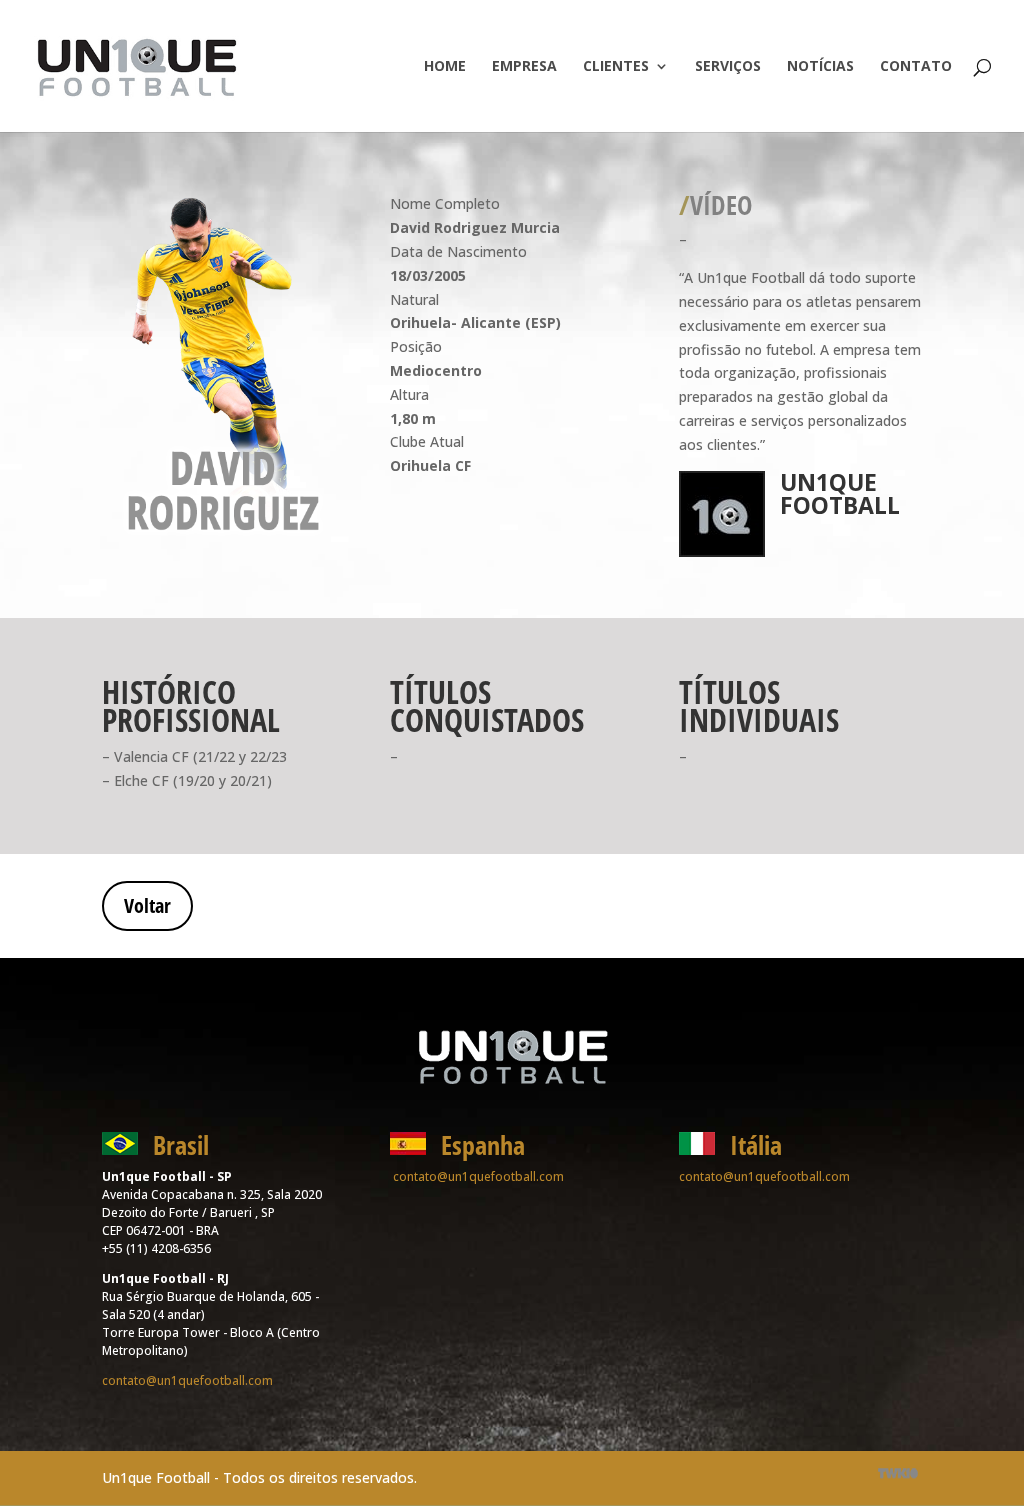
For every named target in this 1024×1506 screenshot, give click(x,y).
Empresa (524, 67)
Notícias (820, 67)
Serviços (728, 67)
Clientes (616, 67)
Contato (916, 67)
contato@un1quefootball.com (187, 1380)
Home (445, 67)
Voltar (147, 905)
